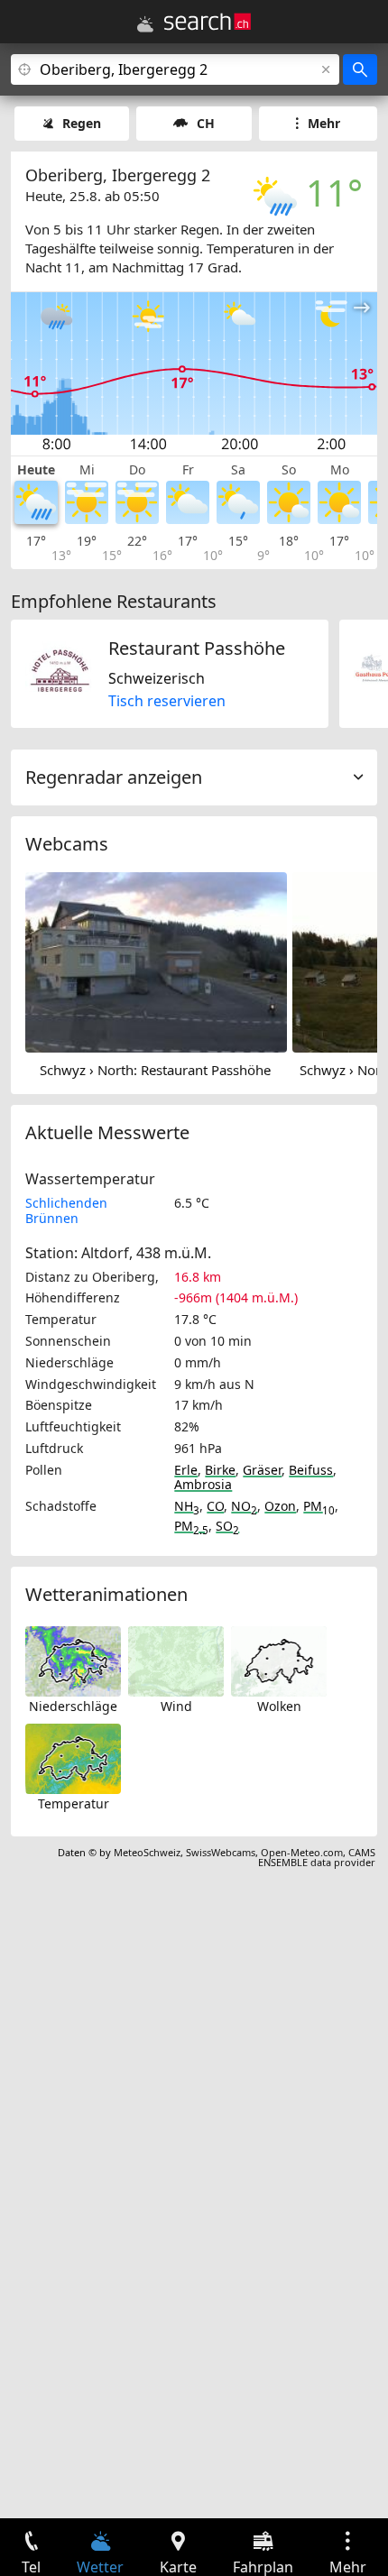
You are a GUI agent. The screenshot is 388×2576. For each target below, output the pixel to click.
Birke (220, 1470)
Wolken (279, 1706)
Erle (186, 1470)
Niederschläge (73, 1706)
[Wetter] (145, 24)
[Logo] (208, 22)
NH (187, 1506)
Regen (82, 123)
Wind (176, 1706)
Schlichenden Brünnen (66, 1210)
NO (244, 1506)
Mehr (324, 123)
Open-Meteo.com (302, 1852)
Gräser (262, 1470)
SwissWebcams (221, 1852)
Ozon (280, 1506)
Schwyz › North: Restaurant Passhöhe (155, 1070)
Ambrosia (203, 1484)
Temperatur (74, 1803)
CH (206, 123)
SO (227, 1526)
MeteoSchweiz (147, 1852)
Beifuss (311, 1470)
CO (215, 1506)
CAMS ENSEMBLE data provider (317, 1857)
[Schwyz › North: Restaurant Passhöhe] (156, 961)
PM (319, 1506)
